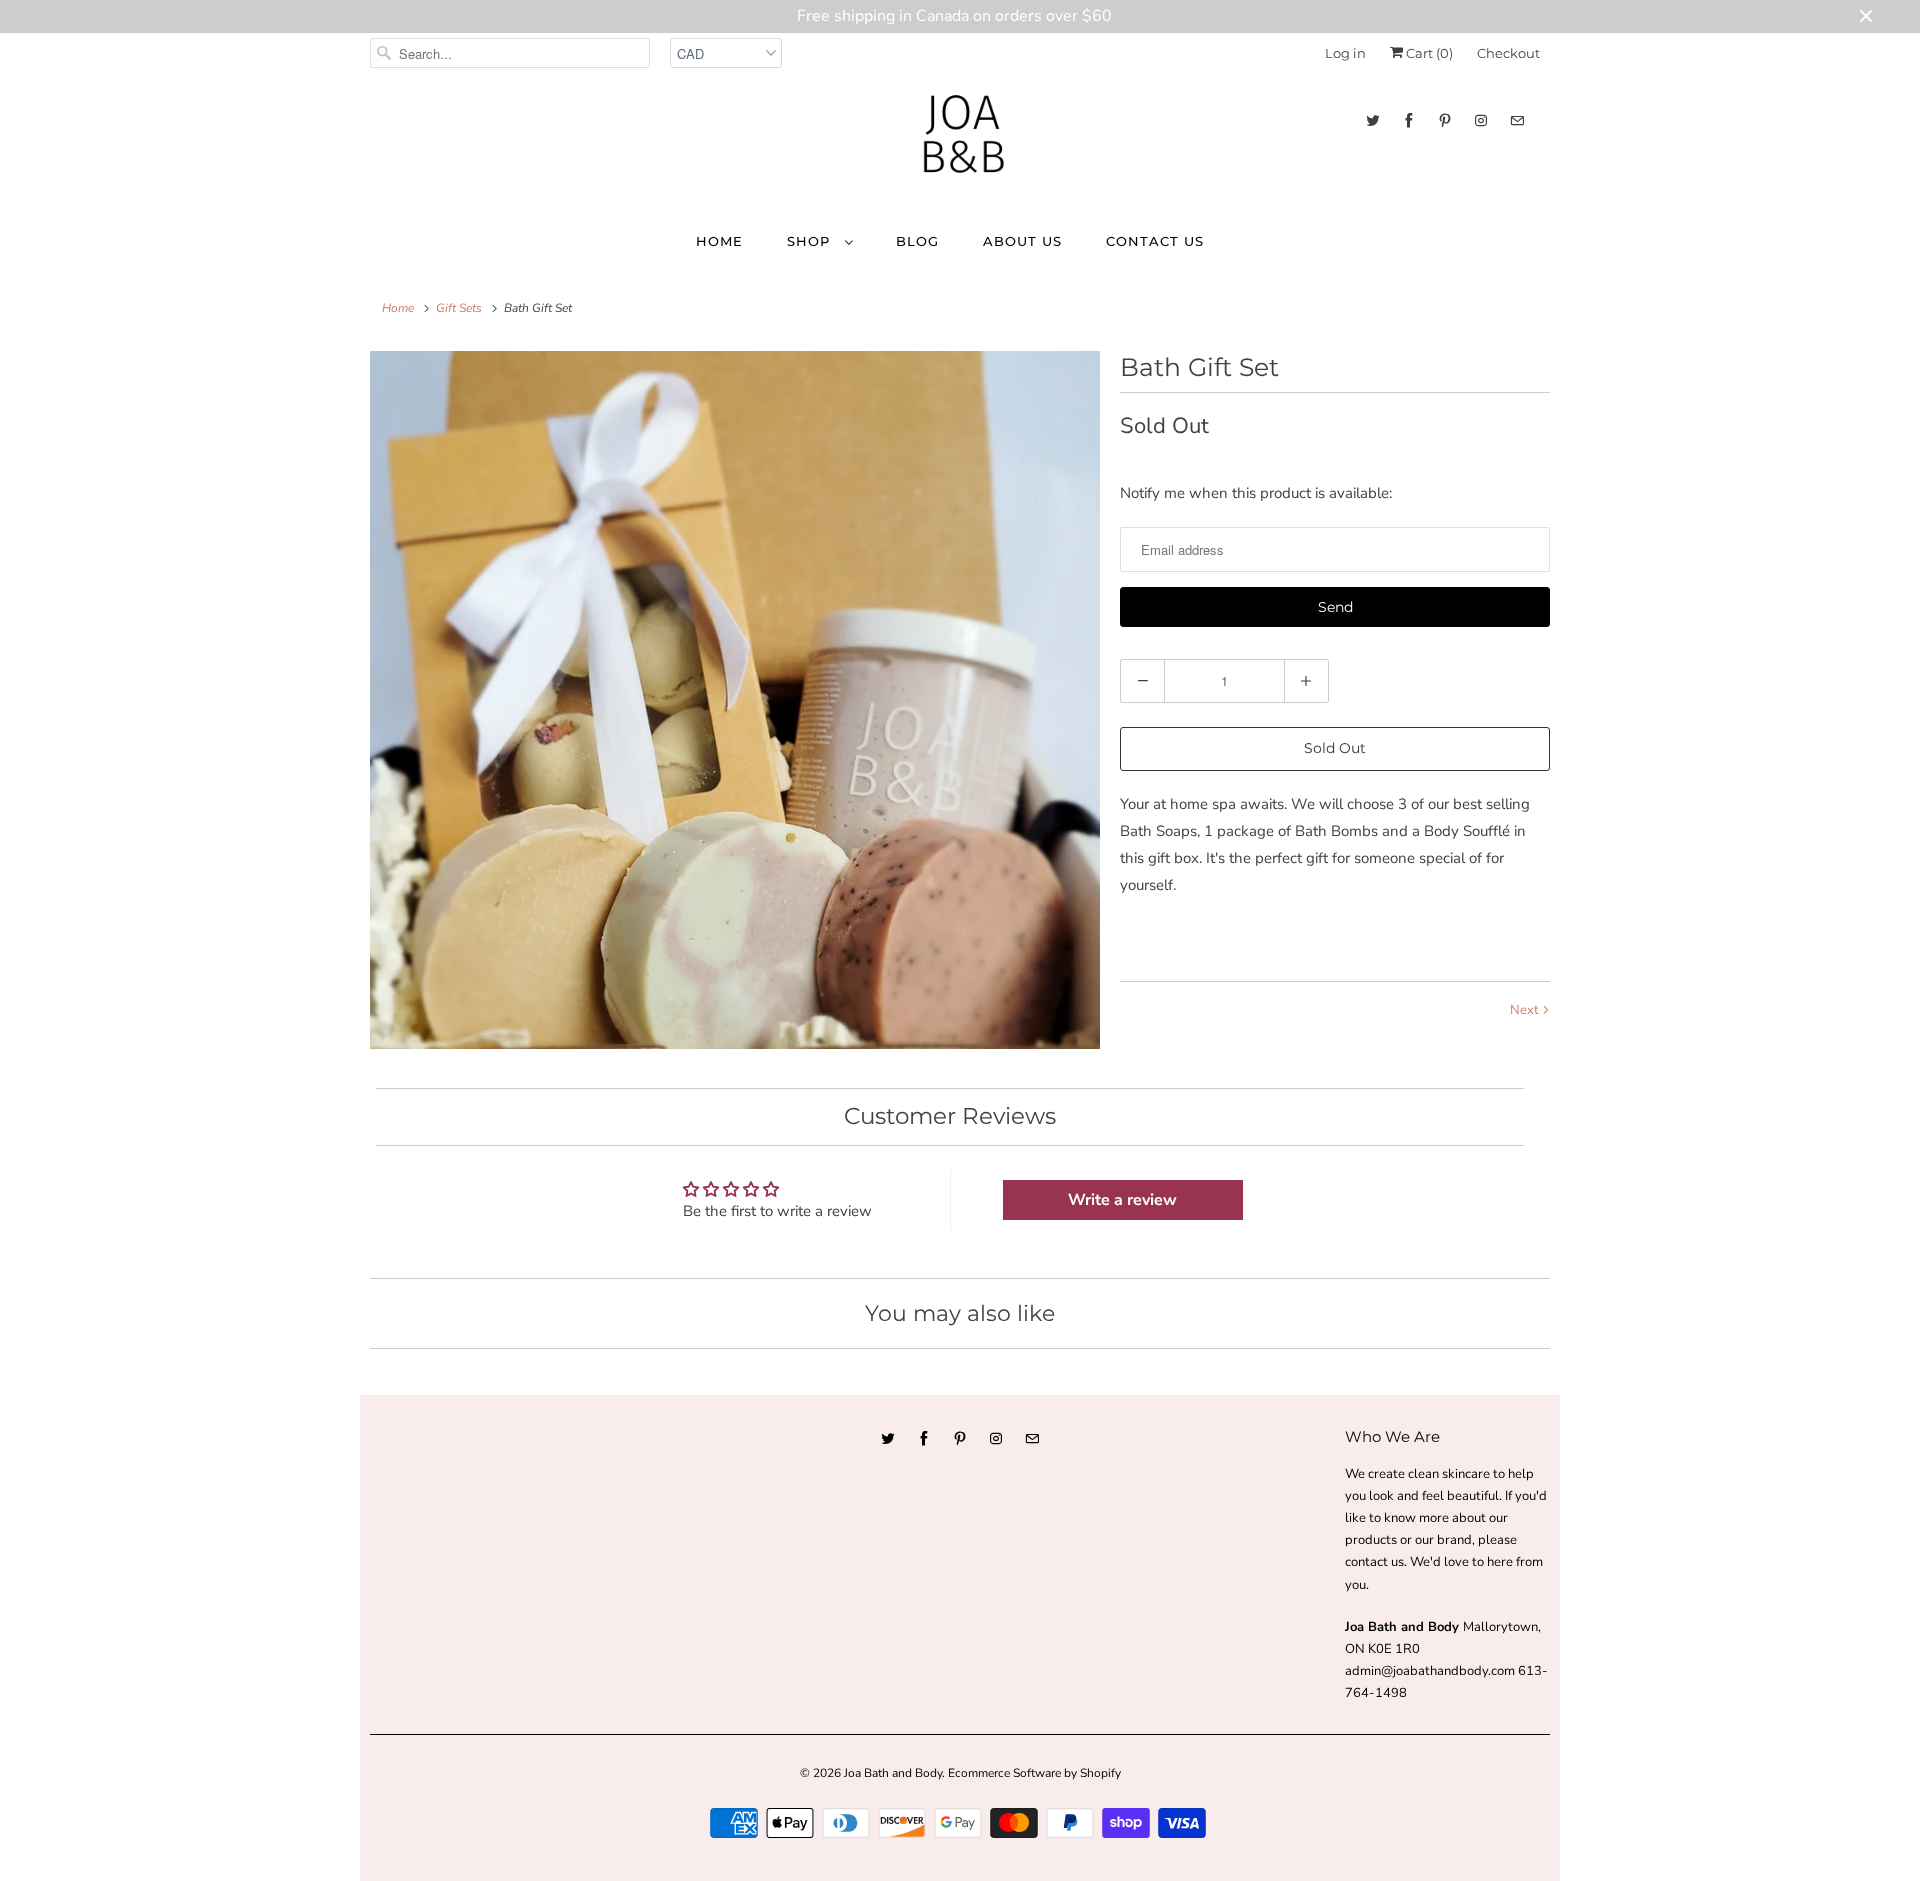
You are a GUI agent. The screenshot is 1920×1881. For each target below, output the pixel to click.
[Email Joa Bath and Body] (1517, 120)
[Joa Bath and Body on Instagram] (1481, 120)
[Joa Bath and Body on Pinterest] (1445, 120)
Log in (1345, 53)
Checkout (1508, 53)
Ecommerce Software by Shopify (1034, 1773)
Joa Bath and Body (893, 1773)
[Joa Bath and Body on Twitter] (1373, 120)
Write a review (1122, 1200)
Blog (917, 241)
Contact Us (1155, 241)
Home (719, 241)
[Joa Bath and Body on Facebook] (1409, 120)
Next (1526, 1010)
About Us (1022, 241)
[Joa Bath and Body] (960, 143)
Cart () (1428, 53)
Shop (811, 241)
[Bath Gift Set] (735, 700)
